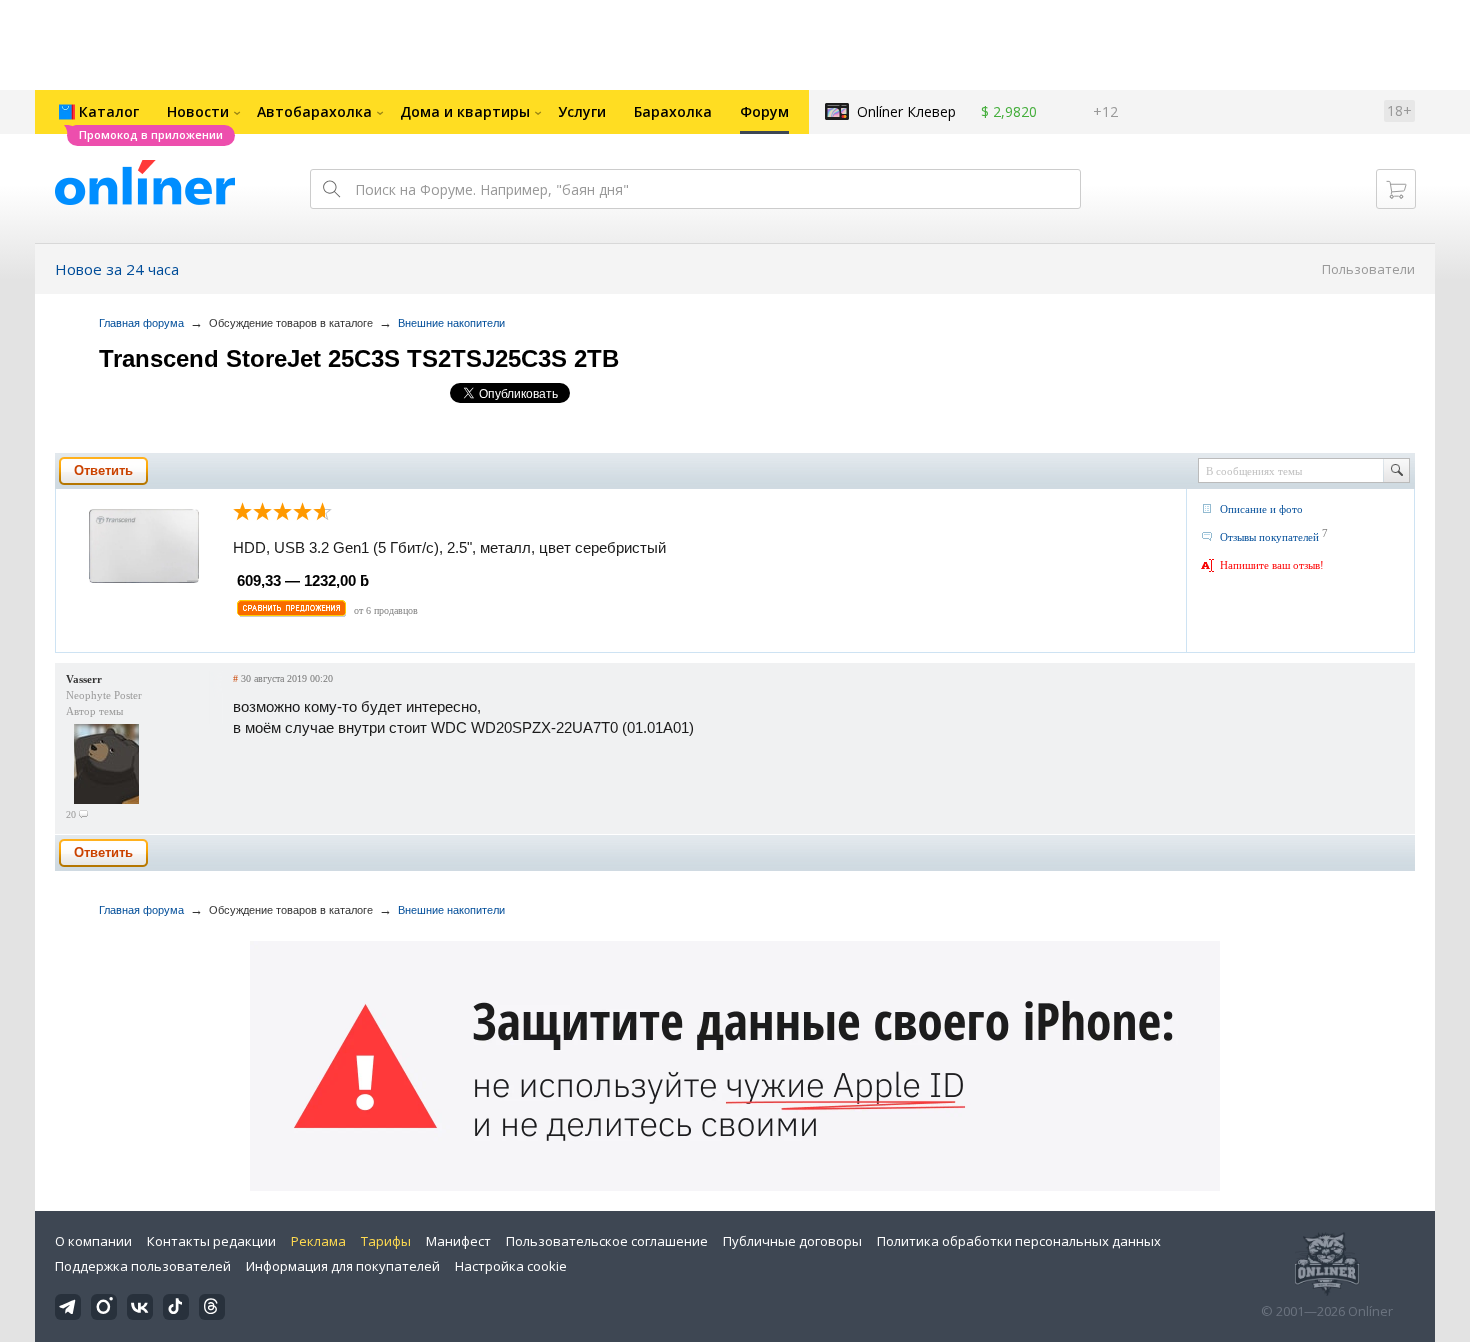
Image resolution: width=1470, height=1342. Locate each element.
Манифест (458, 1241)
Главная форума (141, 323)
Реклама (318, 1241)
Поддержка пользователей (143, 1266)
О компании (93, 1241)
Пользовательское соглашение (607, 1241)
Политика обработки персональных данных (1019, 1241)
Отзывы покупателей (1269, 537)
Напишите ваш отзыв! (1272, 565)
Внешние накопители (451, 323)
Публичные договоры (792, 1241)
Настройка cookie (511, 1266)
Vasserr (84, 679)
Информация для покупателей (343, 1266)
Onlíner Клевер (906, 111)
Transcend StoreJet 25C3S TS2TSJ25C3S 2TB (359, 358)
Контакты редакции (211, 1241)
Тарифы (386, 1241)
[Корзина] (1396, 189)
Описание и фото (1261, 509)
